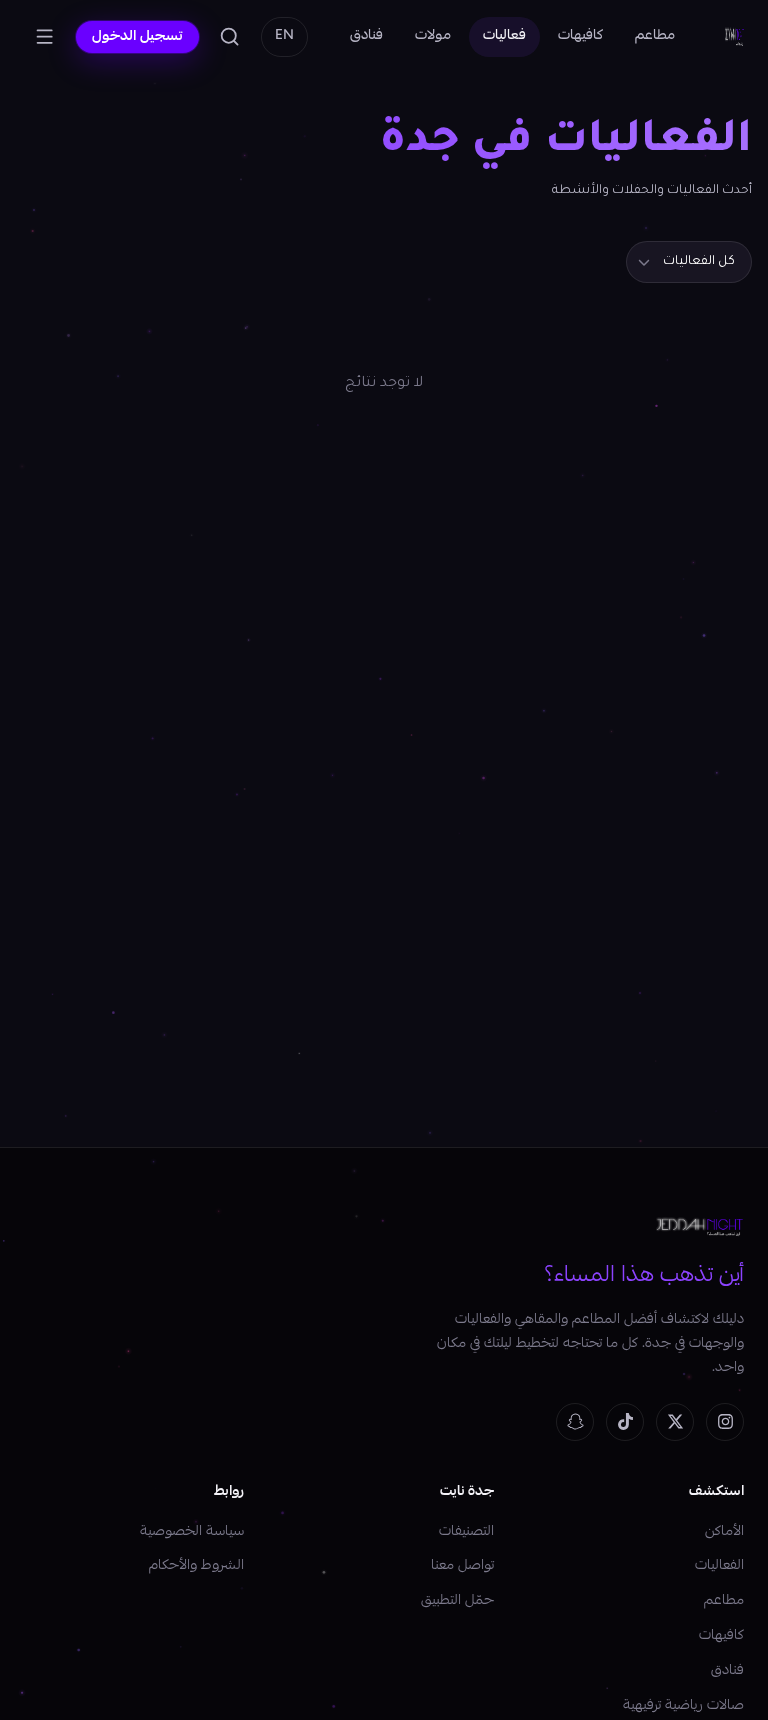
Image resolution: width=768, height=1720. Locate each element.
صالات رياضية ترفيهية (683, 1706)
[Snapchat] (575, 1422)
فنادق (366, 36)
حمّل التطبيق (457, 1601)
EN (284, 36)
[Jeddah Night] (734, 37)
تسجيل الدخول (137, 37)
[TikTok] (625, 1422)
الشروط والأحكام (196, 1566)
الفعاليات (719, 1566)
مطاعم (655, 36)
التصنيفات (466, 1532)
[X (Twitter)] (675, 1422)
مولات (433, 36)
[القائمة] (45, 37)
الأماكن (724, 1532)
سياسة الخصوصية (192, 1532)
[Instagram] (725, 1422)
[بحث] (230, 37)
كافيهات (580, 36)
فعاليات (504, 36)
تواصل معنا (462, 1566)
